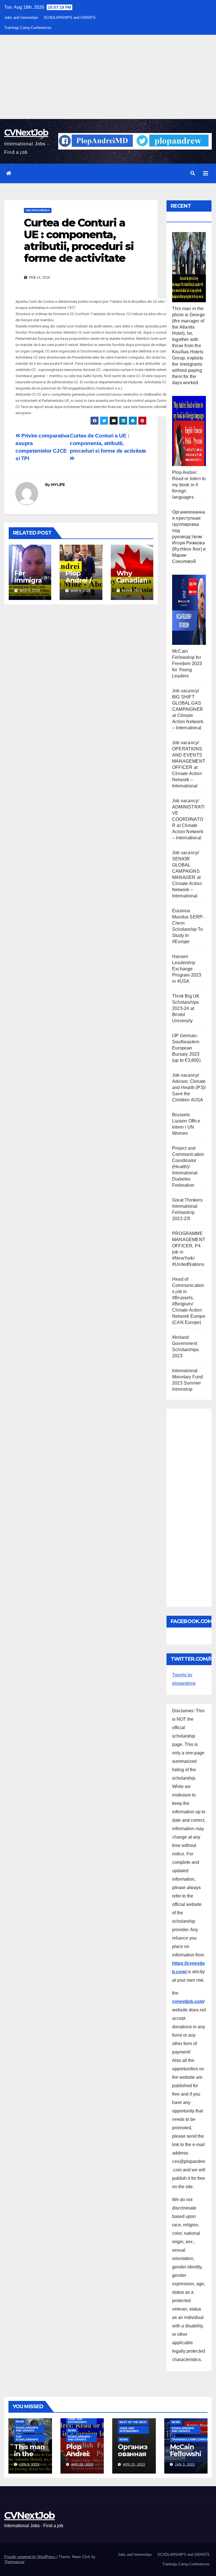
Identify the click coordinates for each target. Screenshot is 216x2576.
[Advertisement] (108, 77)
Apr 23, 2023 (82, 2464)
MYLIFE (58, 485)
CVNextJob (26, 133)
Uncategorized (38, 210)
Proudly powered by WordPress (30, 2557)
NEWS (20, 2422)
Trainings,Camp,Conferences (28, 28)
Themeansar (14, 2562)
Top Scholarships (27, 2438)
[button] (193, 173)
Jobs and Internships (21, 18)
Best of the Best (133, 2422)
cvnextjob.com (188, 2001)
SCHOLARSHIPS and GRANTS (70, 18)
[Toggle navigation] (206, 173)
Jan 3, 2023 (185, 2464)
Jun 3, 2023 (29, 2464)
